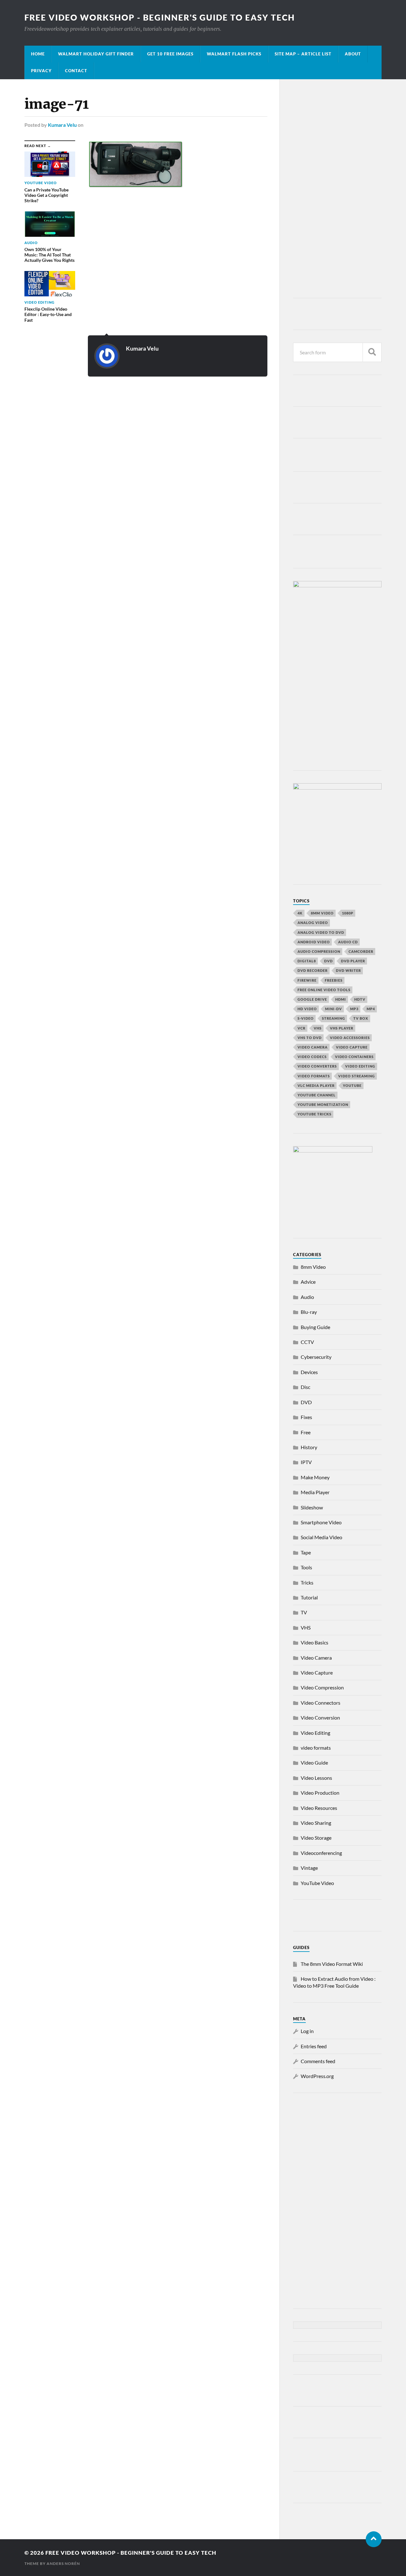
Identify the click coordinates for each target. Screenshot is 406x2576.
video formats (314, 1076)
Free (306, 1432)
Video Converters (317, 1066)
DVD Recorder (313, 970)
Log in (307, 2031)
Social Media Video (321, 1537)
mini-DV (334, 1009)
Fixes (306, 1417)
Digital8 (307, 961)
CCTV (307, 1342)
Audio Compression (319, 951)
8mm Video (313, 1267)
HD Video (307, 1009)
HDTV (360, 999)
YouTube (352, 1085)
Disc (305, 1387)
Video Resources (319, 1808)
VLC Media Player (316, 1085)
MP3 (354, 1009)
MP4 (371, 1009)
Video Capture (352, 1047)
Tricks (307, 1582)
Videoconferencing (321, 1853)
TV (304, 1612)
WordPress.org (317, 2076)
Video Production (320, 1793)
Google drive (312, 999)
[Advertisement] (337, 190)
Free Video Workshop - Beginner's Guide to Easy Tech (160, 17)
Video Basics (314, 1642)
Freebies (334, 980)
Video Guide (314, 1763)
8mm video (322, 913)
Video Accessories (350, 1038)
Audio (307, 1297)
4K (300, 913)
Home (38, 54)
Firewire (307, 980)
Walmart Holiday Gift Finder (96, 54)
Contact (76, 71)
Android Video (314, 942)
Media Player (315, 1492)
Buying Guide (315, 1327)
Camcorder (361, 951)
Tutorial (309, 1597)
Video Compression (322, 1687)
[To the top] (374, 2539)
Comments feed (318, 2061)
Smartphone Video (321, 1522)
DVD (328, 961)
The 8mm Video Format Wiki (332, 1964)
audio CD (348, 942)
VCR (301, 1028)
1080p (348, 913)
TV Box (361, 1018)
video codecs (312, 1057)
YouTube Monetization (323, 1104)
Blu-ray (309, 1312)
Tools (306, 1567)
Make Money (315, 1477)
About (353, 54)
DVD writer (348, 970)
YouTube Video (317, 1883)
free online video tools (324, 990)
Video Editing (315, 1733)
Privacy (41, 71)
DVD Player (353, 961)
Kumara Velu (62, 125)
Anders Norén (63, 2563)
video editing (360, 1066)
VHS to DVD (310, 1038)
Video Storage (316, 1838)
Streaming (334, 1018)
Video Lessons (316, 1778)
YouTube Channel (317, 1095)
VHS (318, 1028)
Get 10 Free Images (170, 54)
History (309, 1447)
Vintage (309, 1868)
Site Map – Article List (303, 54)
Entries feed (314, 2046)
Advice (308, 1282)
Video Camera (313, 1047)
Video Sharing (316, 1823)
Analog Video (313, 923)
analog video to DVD (321, 932)
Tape (306, 1552)
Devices (309, 1372)
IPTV (306, 1462)
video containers (354, 1057)
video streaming (357, 1076)
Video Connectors (321, 1703)
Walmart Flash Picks (234, 54)
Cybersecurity (316, 1357)
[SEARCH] (372, 352)
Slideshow (312, 1507)
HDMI (341, 999)
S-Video (306, 1018)
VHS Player (342, 1028)
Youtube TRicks (314, 1114)
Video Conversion (320, 1717)
